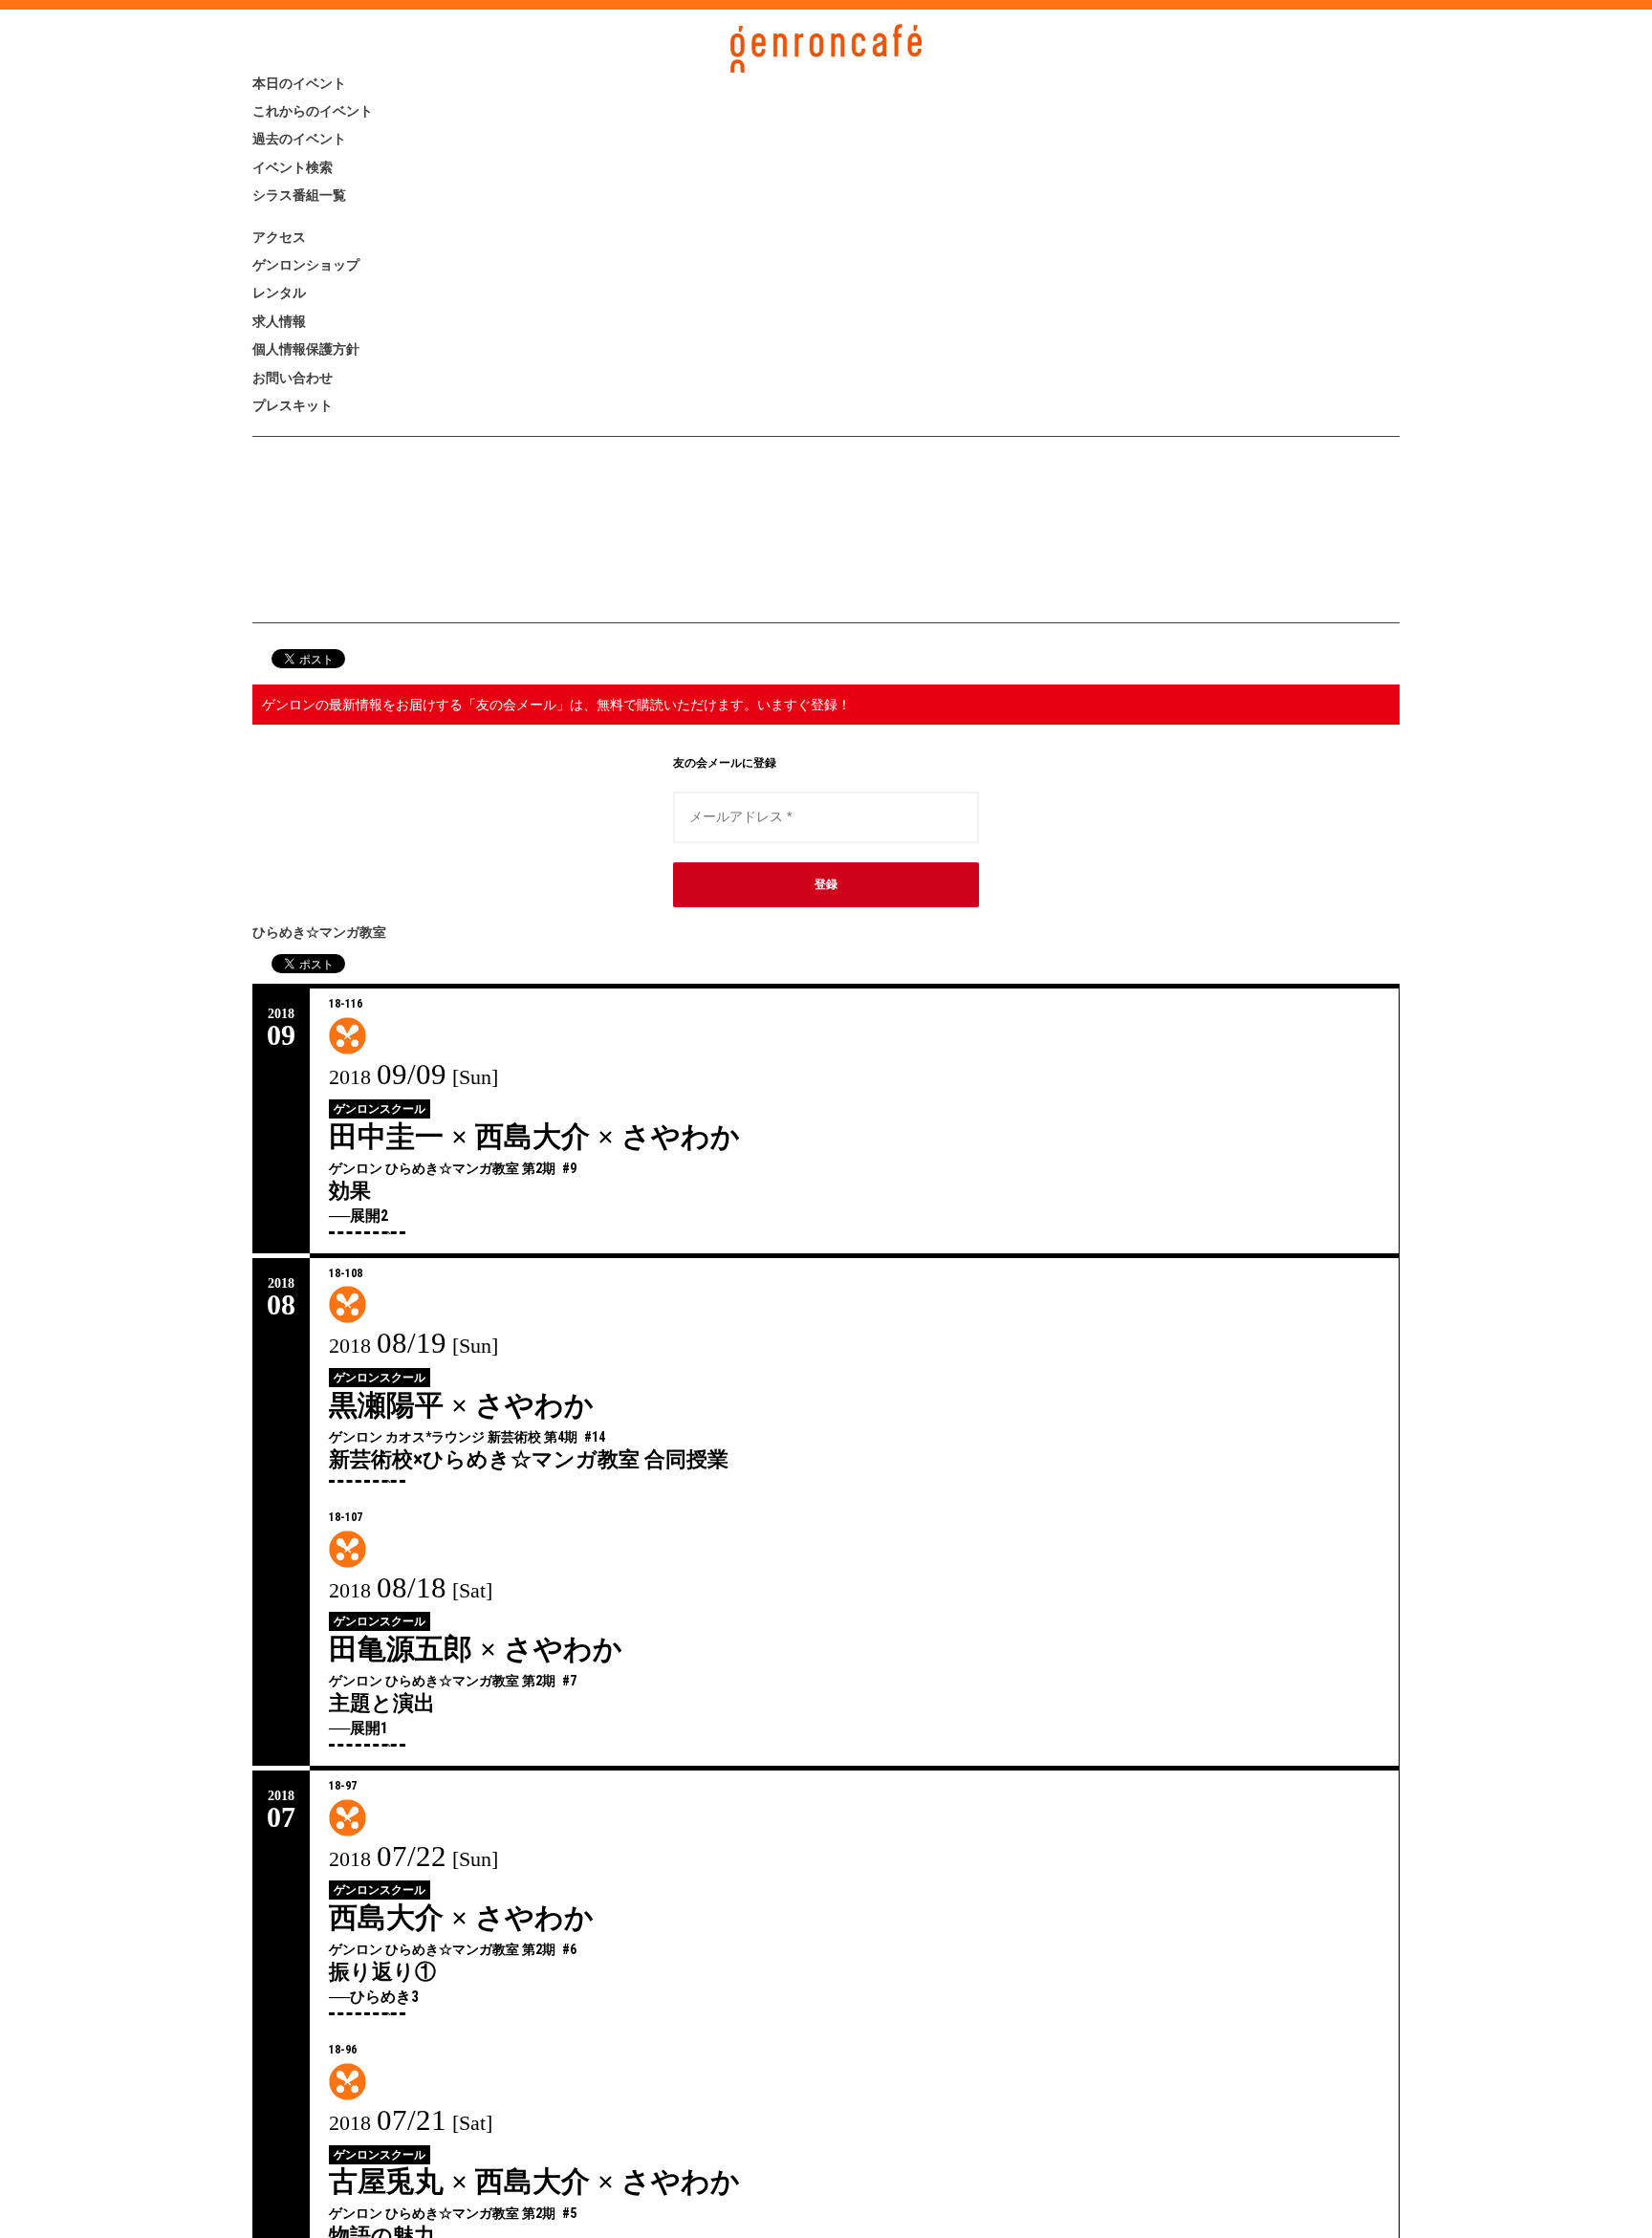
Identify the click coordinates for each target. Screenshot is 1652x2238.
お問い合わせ (340, 634)
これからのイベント (386, 148)
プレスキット (341, 687)
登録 (826, 1178)
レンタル (312, 477)
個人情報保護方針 (367, 582)
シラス (355, 804)
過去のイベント (355, 200)
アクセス (312, 371)
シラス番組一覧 (354, 305)
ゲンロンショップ (371, 424)
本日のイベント (355, 95)
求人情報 (310, 529)
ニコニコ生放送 (355, 845)
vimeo (355, 882)
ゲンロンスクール (380, 1402)
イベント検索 (340, 253)
